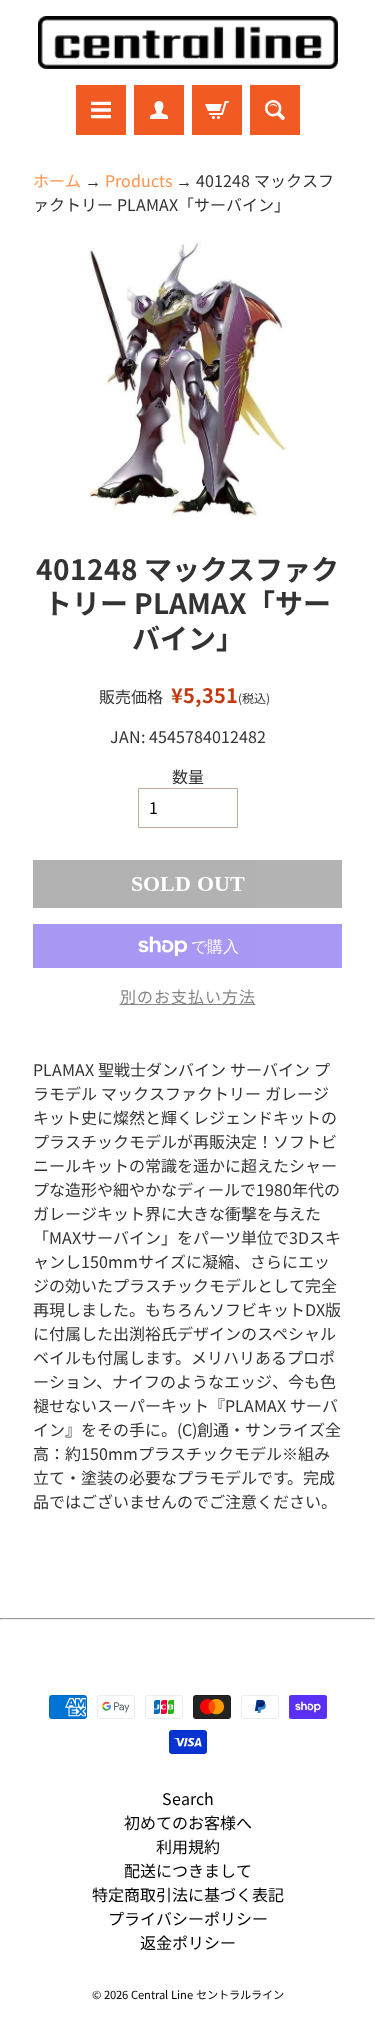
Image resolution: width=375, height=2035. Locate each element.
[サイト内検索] (275, 110)
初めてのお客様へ (188, 1822)
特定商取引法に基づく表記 (188, 1894)
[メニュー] (101, 110)
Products (138, 180)
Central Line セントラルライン (207, 1994)
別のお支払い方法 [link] (188, 996)
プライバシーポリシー (188, 1918)
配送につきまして (188, 1870)
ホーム (57, 180)
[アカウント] (159, 110)
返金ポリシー (188, 1942)
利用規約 (188, 1846)
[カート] (217, 110)
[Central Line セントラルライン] (188, 42)
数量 (188, 776)
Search (188, 1798)
